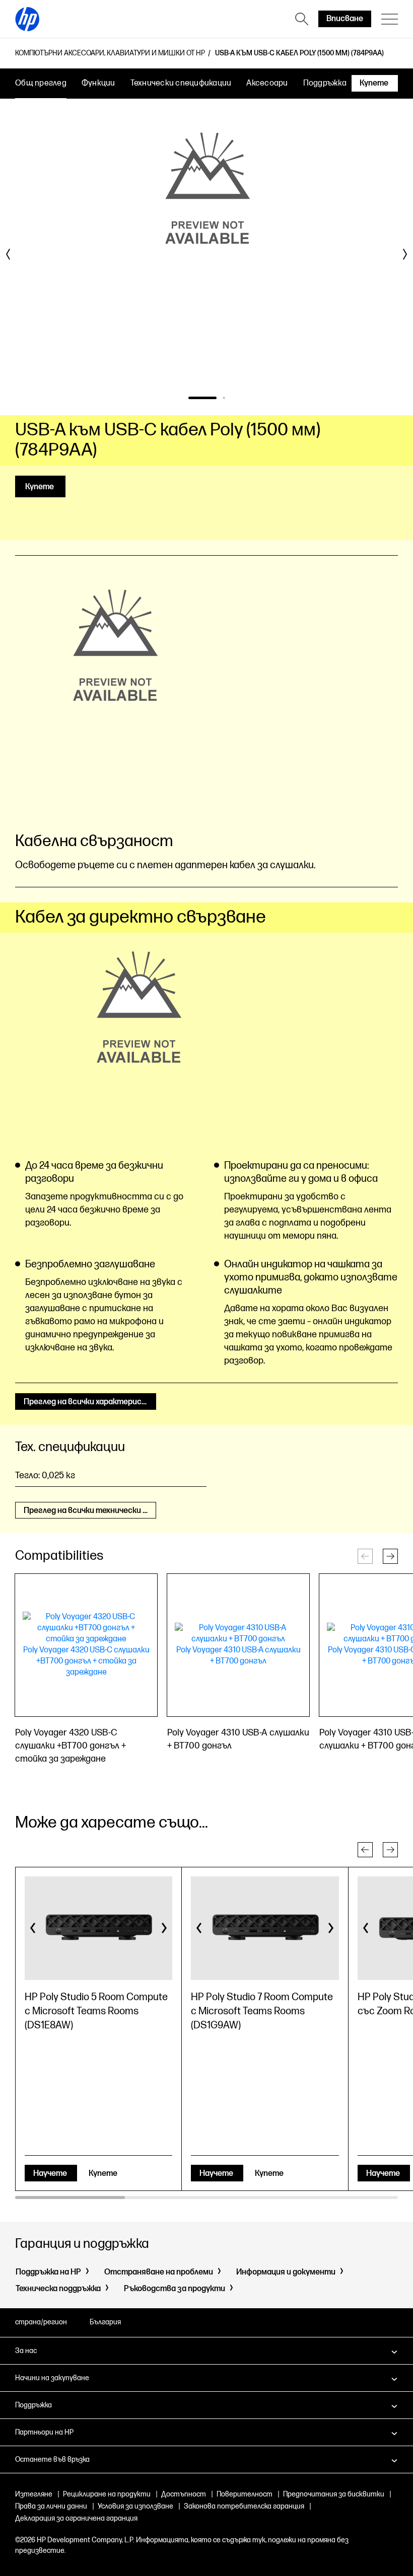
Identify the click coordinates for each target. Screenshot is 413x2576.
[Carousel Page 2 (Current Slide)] (224, 398)
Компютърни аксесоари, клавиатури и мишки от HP (110, 53)
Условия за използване (135, 2506)
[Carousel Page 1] (202, 398)
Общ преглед (41, 83)
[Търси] (302, 19)
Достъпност (184, 2494)
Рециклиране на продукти (107, 2494)
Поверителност (245, 2494)
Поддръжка (325, 83)
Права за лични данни (51, 2506)
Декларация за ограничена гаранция (76, 2518)
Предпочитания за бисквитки (334, 2494)
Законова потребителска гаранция (244, 2506)
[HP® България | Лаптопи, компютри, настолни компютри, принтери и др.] (27, 19)
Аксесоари (267, 83)
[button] (390, 1556)
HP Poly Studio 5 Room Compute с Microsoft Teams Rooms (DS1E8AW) (96, 2011)
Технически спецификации (181, 83)
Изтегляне (34, 2494)
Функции (98, 83)
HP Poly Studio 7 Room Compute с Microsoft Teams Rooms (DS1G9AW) (262, 2011)
